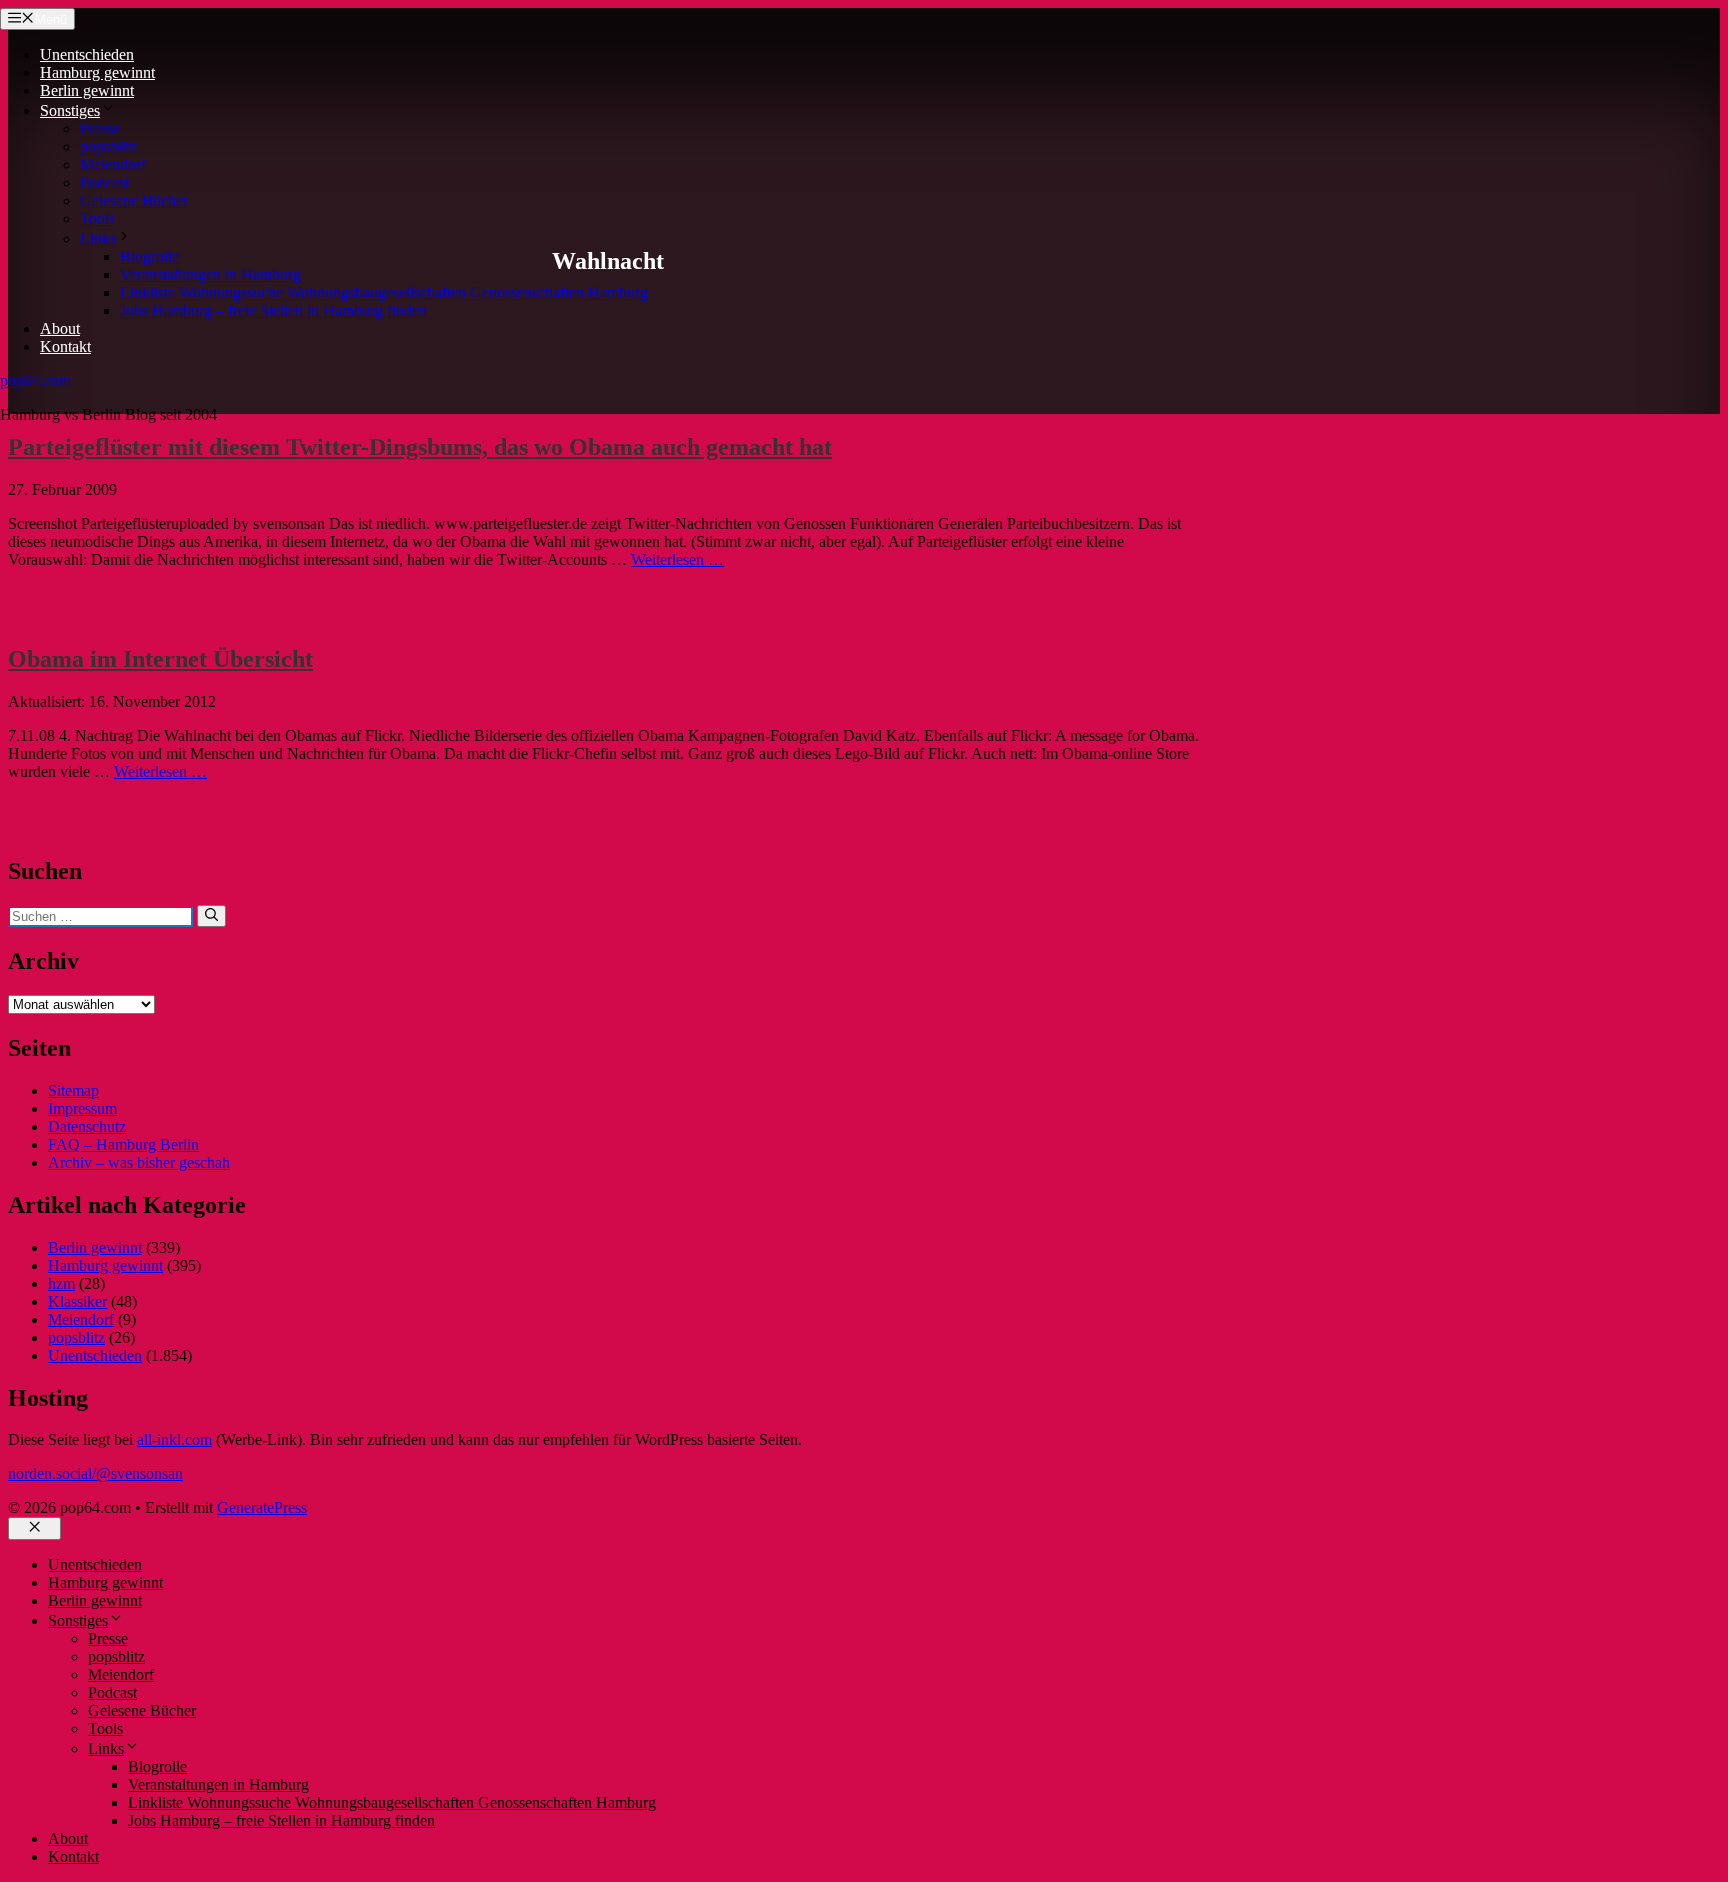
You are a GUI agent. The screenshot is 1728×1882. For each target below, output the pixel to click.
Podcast (104, 182)
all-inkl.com (174, 1439)
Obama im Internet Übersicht (160, 659)
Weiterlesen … (677, 559)
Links (98, 238)
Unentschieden (87, 54)
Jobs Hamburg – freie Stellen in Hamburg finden (273, 310)
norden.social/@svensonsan (95, 1473)
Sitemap (73, 1090)
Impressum (82, 1108)
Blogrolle (149, 256)
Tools (97, 218)
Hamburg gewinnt (97, 72)
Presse (100, 128)
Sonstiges (70, 110)
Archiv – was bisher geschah (139, 1162)
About (60, 328)
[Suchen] (211, 916)
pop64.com (35, 380)
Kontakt (65, 346)
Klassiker (77, 1301)
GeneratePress (262, 1507)
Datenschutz (87, 1126)
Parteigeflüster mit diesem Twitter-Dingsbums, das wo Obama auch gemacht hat (420, 447)
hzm (61, 1283)
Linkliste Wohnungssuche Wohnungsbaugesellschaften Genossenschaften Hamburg (384, 292)
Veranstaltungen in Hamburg (210, 274)
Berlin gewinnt (87, 90)
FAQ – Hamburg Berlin (123, 1144)
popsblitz (108, 146)
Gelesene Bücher (134, 200)
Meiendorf (113, 164)
